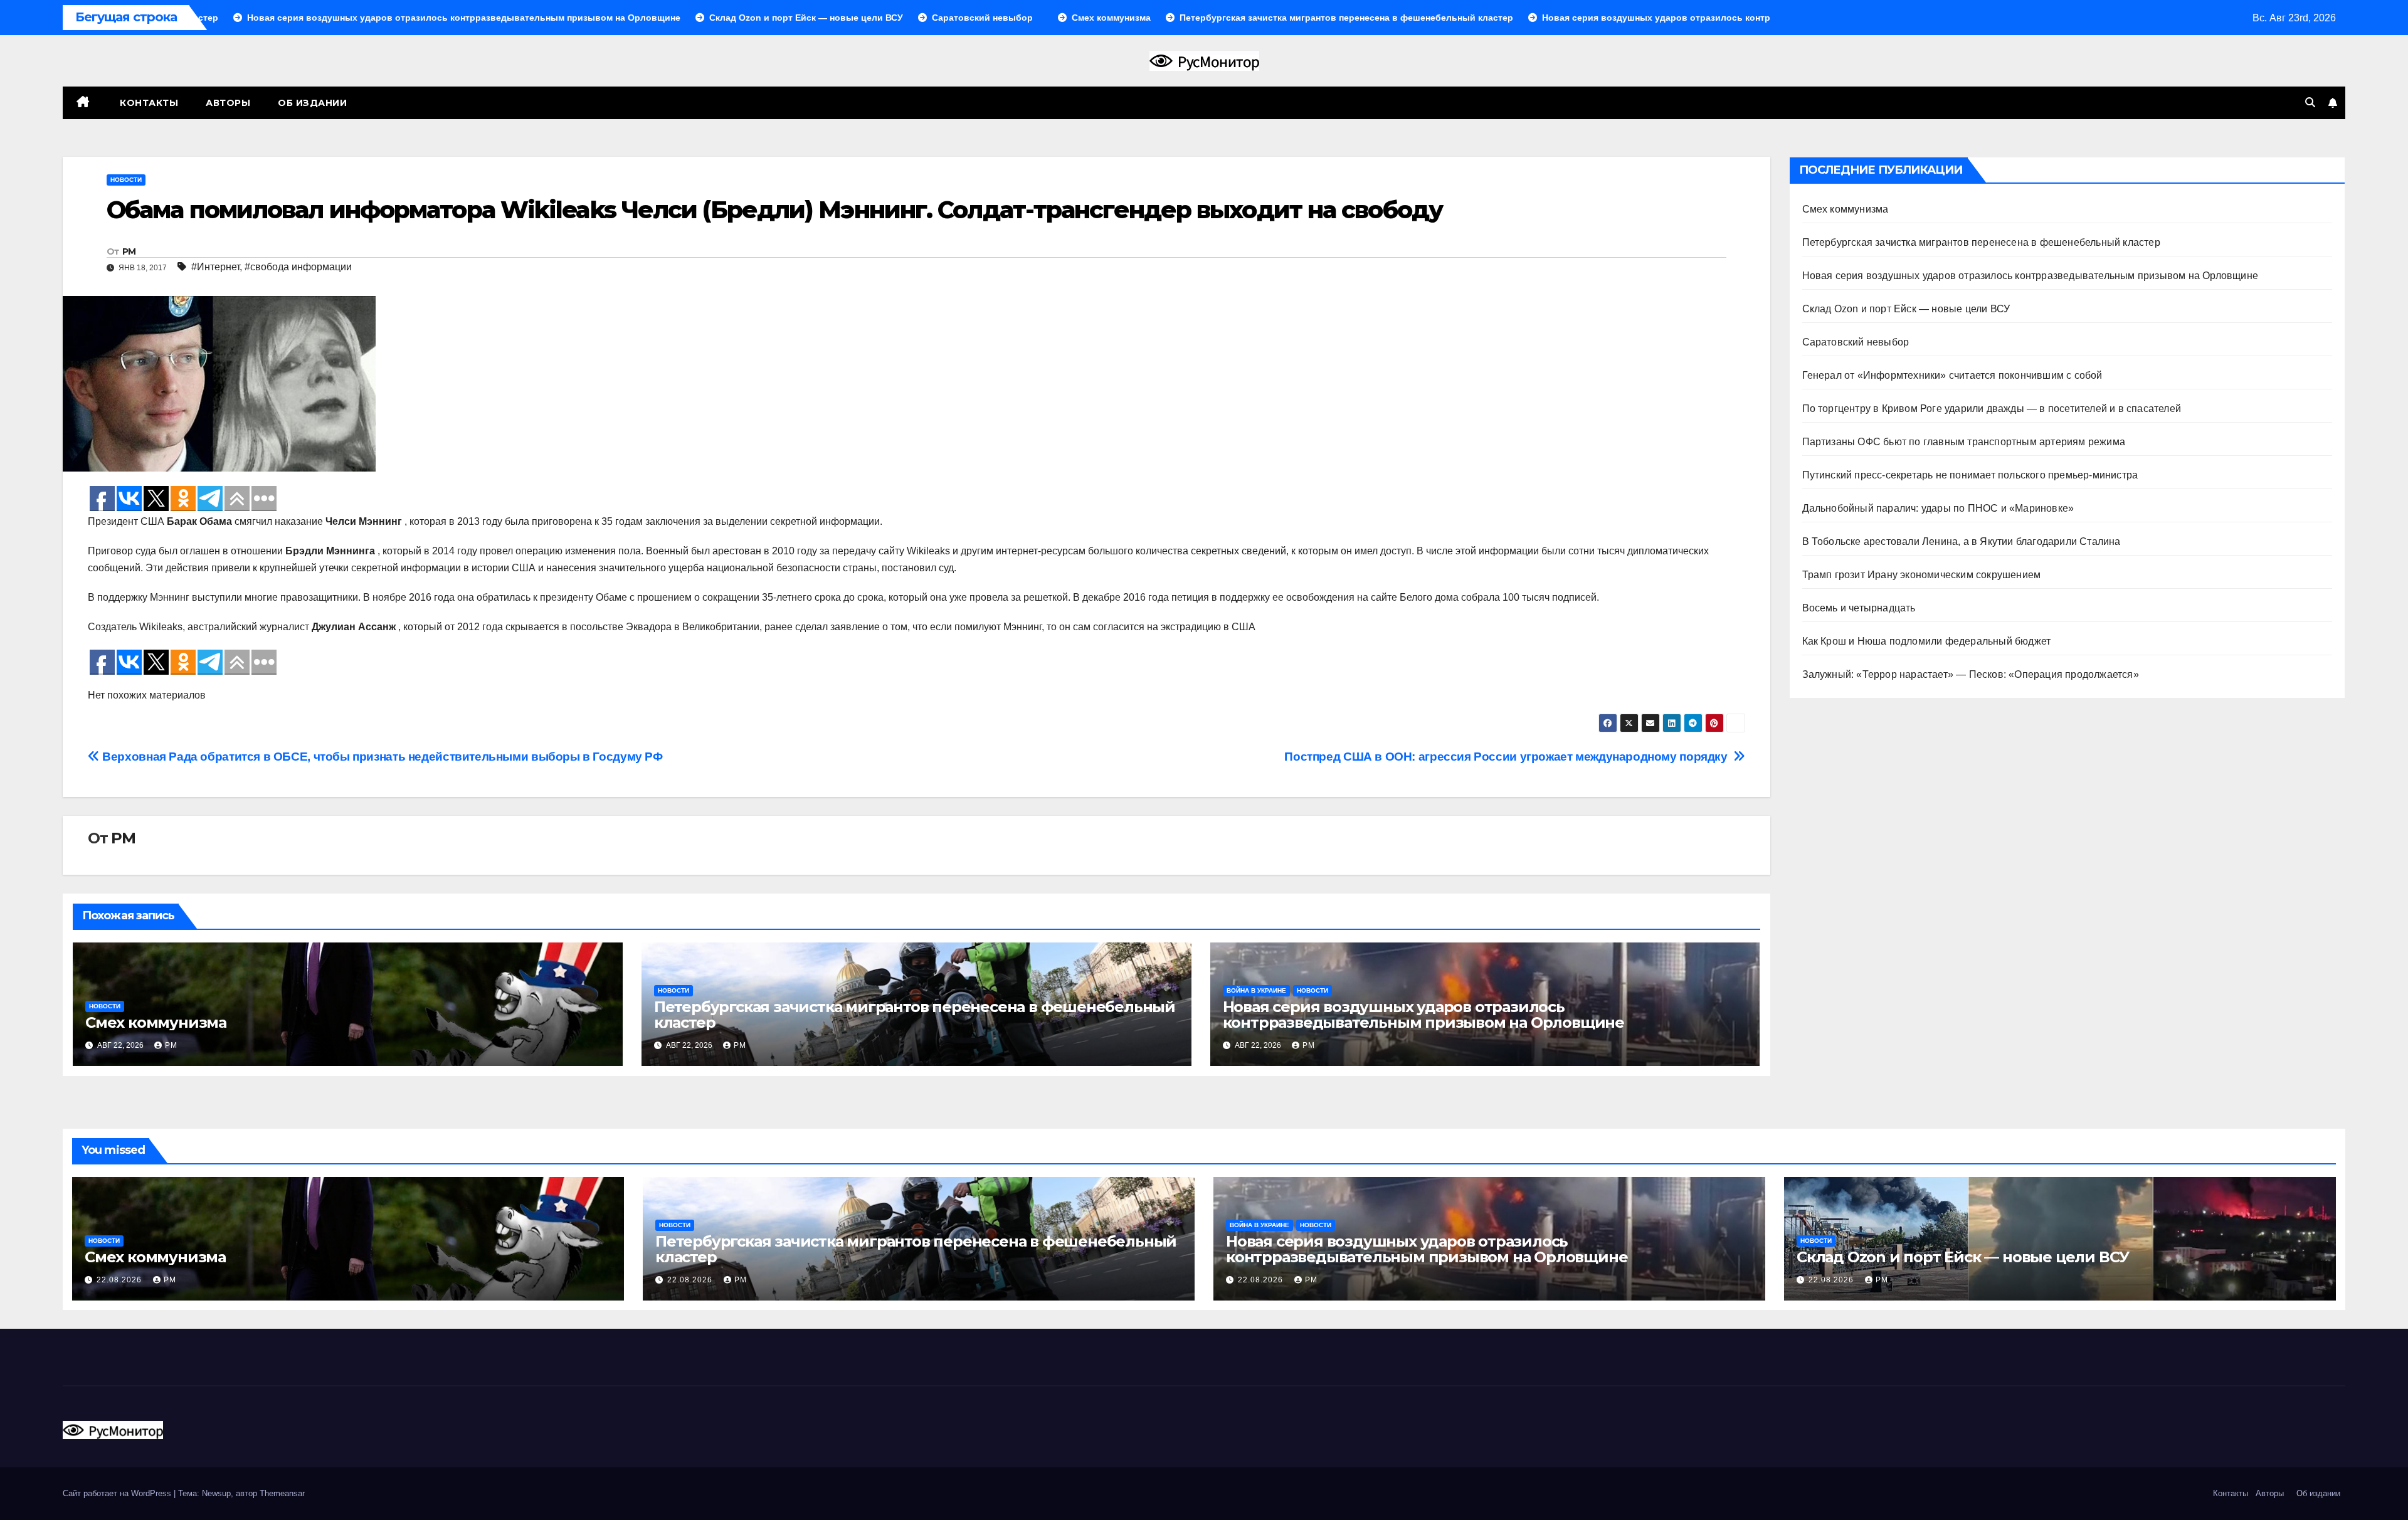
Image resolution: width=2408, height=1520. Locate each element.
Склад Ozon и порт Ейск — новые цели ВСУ (1906, 309)
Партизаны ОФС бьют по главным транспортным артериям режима (1964, 442)
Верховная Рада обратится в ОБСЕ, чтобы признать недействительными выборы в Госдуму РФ (381, 757)
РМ (129, 251)
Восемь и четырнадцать (1859, 608)
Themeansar (282, 1493)
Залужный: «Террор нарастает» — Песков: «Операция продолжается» (1971, 674)
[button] (2310, 103)
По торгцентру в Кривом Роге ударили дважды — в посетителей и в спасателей (1992, 409)
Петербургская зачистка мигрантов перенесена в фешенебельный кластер (915, 1015)
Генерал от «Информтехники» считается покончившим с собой (1952, 375)
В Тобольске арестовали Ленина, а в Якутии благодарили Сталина (1962, 541)
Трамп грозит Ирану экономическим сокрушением (1922, 575)
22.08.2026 (120, 1280)
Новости (126, 180)
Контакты (148, 103)
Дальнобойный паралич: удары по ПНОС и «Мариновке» (1938, 508)
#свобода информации (298, 267)
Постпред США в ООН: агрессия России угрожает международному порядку (1509, 757)
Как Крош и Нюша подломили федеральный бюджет (1927, 641)
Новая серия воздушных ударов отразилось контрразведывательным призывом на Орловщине (1423, 1015)
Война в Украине (1256, 990)
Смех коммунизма (156, 1022)
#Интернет (215, 267)
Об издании (312, 103)
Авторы (228, 103)
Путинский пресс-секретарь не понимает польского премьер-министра (1970, 475)
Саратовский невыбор (1856, 342)
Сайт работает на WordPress (118, 1493)
